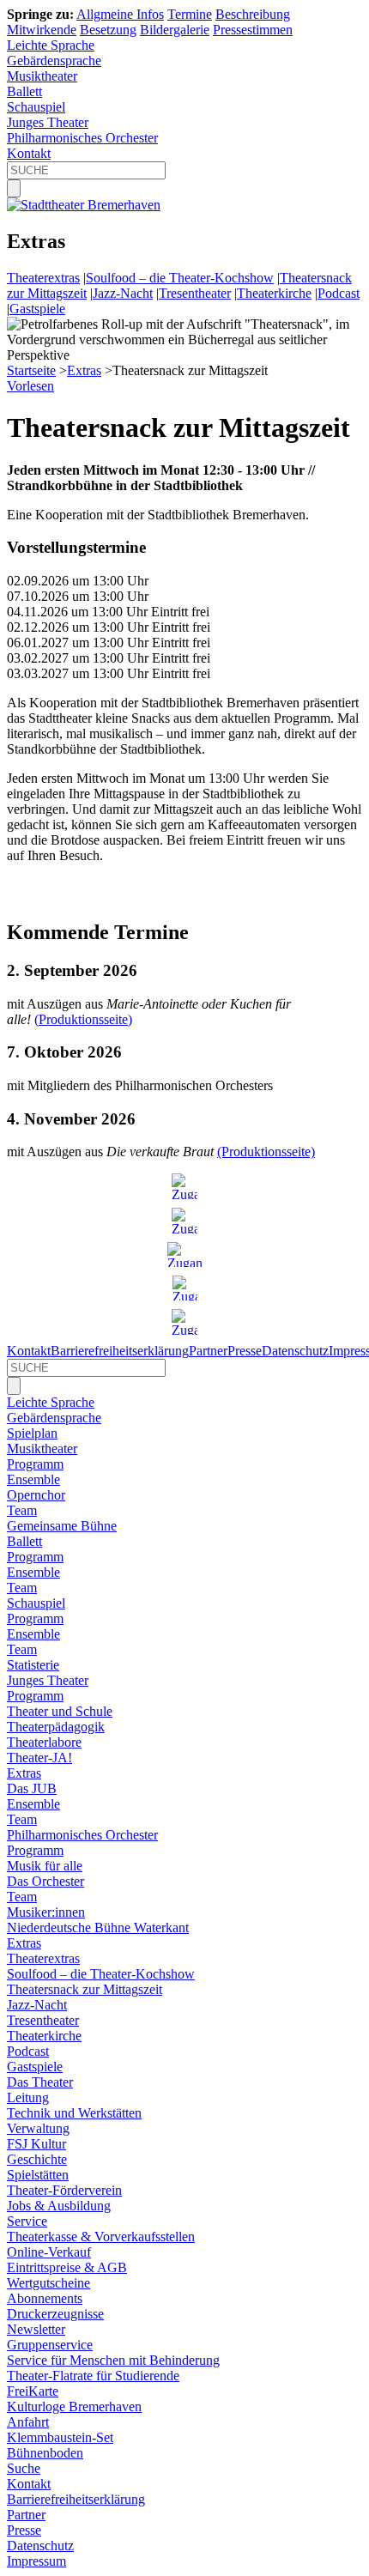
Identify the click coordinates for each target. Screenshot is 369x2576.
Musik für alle (45, 1866)
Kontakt (29, 153)
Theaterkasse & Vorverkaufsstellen (101, 2237)
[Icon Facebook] (184, 1221)
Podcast (339, 293)
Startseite (31, 370)
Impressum (36, 2561)
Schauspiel (36, 107)
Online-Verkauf (49, 2252)
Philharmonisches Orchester (82, 138)
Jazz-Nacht (123, 293)
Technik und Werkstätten (74, 2113)
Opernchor (36, 1495)
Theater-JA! (39, 1758)
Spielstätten (38, 2175)
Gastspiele (37, 309)
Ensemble (33, 1479)
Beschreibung (253, 14)
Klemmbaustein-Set (60, 2437)
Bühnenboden (45, 2453)
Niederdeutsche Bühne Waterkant (98, 1927)
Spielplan (32, 1433)
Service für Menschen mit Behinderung (113, 2360)
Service (27, 2221)
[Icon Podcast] (185, 1288)
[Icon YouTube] (184, 1255)
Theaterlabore (44, 1742)
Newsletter (36, 2329)
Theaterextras (43, 278)
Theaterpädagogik (56, 1727)
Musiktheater (42, 76)
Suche (24, 2468)
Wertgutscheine (48, 2283)
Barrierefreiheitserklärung (120, 1351)
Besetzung (108, 30)
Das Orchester (45, 1881)
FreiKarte (33, 2391)
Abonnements (45, 2298)
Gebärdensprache (54, 61)
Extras (84, 370)
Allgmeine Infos (120, 14)
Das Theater (40, 2082)
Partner (208, 1351)
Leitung (28, 2097)
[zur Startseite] (84, 205)
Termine (190, 14)
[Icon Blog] (184, 1322)
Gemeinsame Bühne (62, 1526)
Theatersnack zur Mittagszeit (85, 1989)
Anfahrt (28, 2422)
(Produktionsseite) (83, 1019)
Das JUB (32, 1788)
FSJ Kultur (36, 2144)
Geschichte (37, 2159)
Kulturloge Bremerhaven (74, 2406)
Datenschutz (295, 1351)
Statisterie (33, 1665)
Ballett (24, 91)
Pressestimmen (253, 30)
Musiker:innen (46, 1912)
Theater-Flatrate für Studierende (93, 2376)
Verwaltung (38, 2128)
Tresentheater (195, 293)
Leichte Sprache (51, 45)
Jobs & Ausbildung (59, 2206)
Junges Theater (48, 122)
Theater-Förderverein (64, 2190)
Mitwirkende (42, 30)
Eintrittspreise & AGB (67, 2267)
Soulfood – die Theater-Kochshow (180, 278)
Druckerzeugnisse (55, 2314)
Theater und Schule (60, 1711)
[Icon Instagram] (184, 1186)
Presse (245, 1351)
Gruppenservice (50, 2345)
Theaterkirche (274, 293)
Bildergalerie (175, 30)
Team (22, 1510)
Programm (35, 1464)
